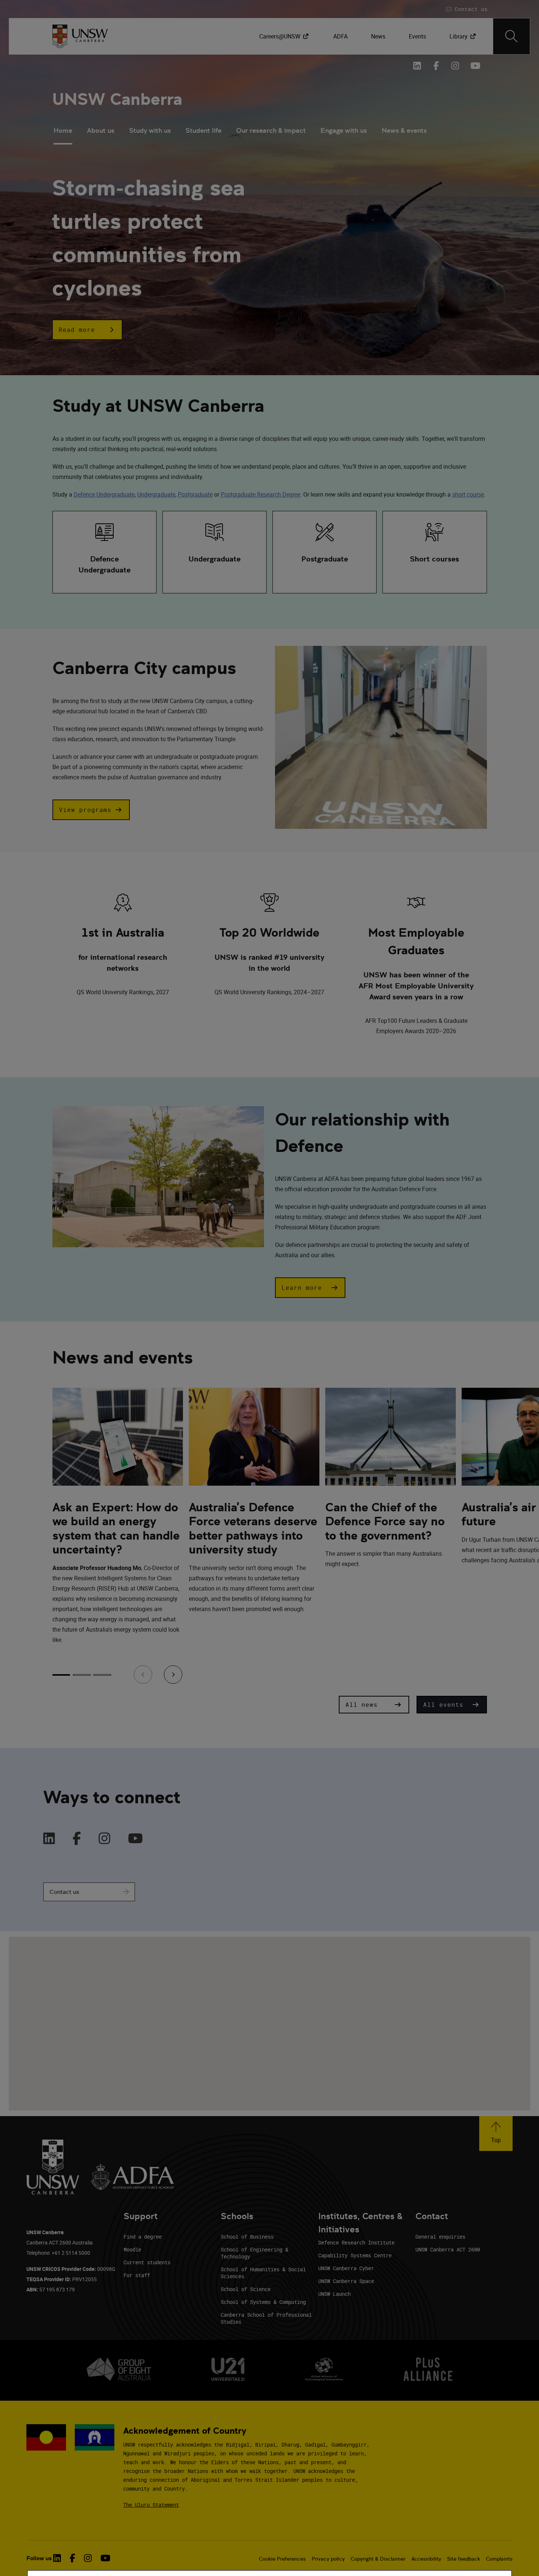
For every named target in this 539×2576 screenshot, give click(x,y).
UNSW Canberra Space (346, 2281)
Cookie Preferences (282, 2559)
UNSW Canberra (117, 99)
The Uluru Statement (151, 2505)
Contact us (64, 1892)
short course (468, 494)
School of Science (246, 2289)
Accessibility (426, 2559)
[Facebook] (77, 1839)
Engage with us (344, 130)
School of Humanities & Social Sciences (263, 2273)
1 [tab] (61, 1675)
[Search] (511, 36)
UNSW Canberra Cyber (346, 2268)
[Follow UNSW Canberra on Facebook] (436, 66)
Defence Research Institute (356, 2242)
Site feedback (463, 2559)
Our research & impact (271, 130)
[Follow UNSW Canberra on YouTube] (474, 66)
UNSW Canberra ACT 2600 (448, 2249)
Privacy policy (328, 2559)
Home (63, 130)
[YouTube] (135, 1839)
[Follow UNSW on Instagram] (88, 2558)
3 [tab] (102, 1675)
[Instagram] (104, 1839)
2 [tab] (82, 1675)
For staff (137, 2275)
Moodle (132, 2249)
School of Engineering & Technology (254, 2253)
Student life (203, 130)
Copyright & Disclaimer (378, 2559)
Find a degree (143, 2237)
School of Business (247, 2237)
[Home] (80, 36)
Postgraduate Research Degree (261, 494)
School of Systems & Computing (263, 2302)
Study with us (150, 130)
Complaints (499, 2559)
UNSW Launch (334, 2294)
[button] (87, 330)
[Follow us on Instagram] (455, 66)
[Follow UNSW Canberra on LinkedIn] (417, 66)
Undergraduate (156, 494)
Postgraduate (195, 494)
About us (101, 130)
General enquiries (440, 2237)
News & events (404, 130)
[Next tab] (173, 1675)
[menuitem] (285, 36)
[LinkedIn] (49, 1839)
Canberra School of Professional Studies (266, 2318)
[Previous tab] (143, 1675)
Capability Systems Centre (355, 2255)
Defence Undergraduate (104, 494)
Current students (147, 2262)
